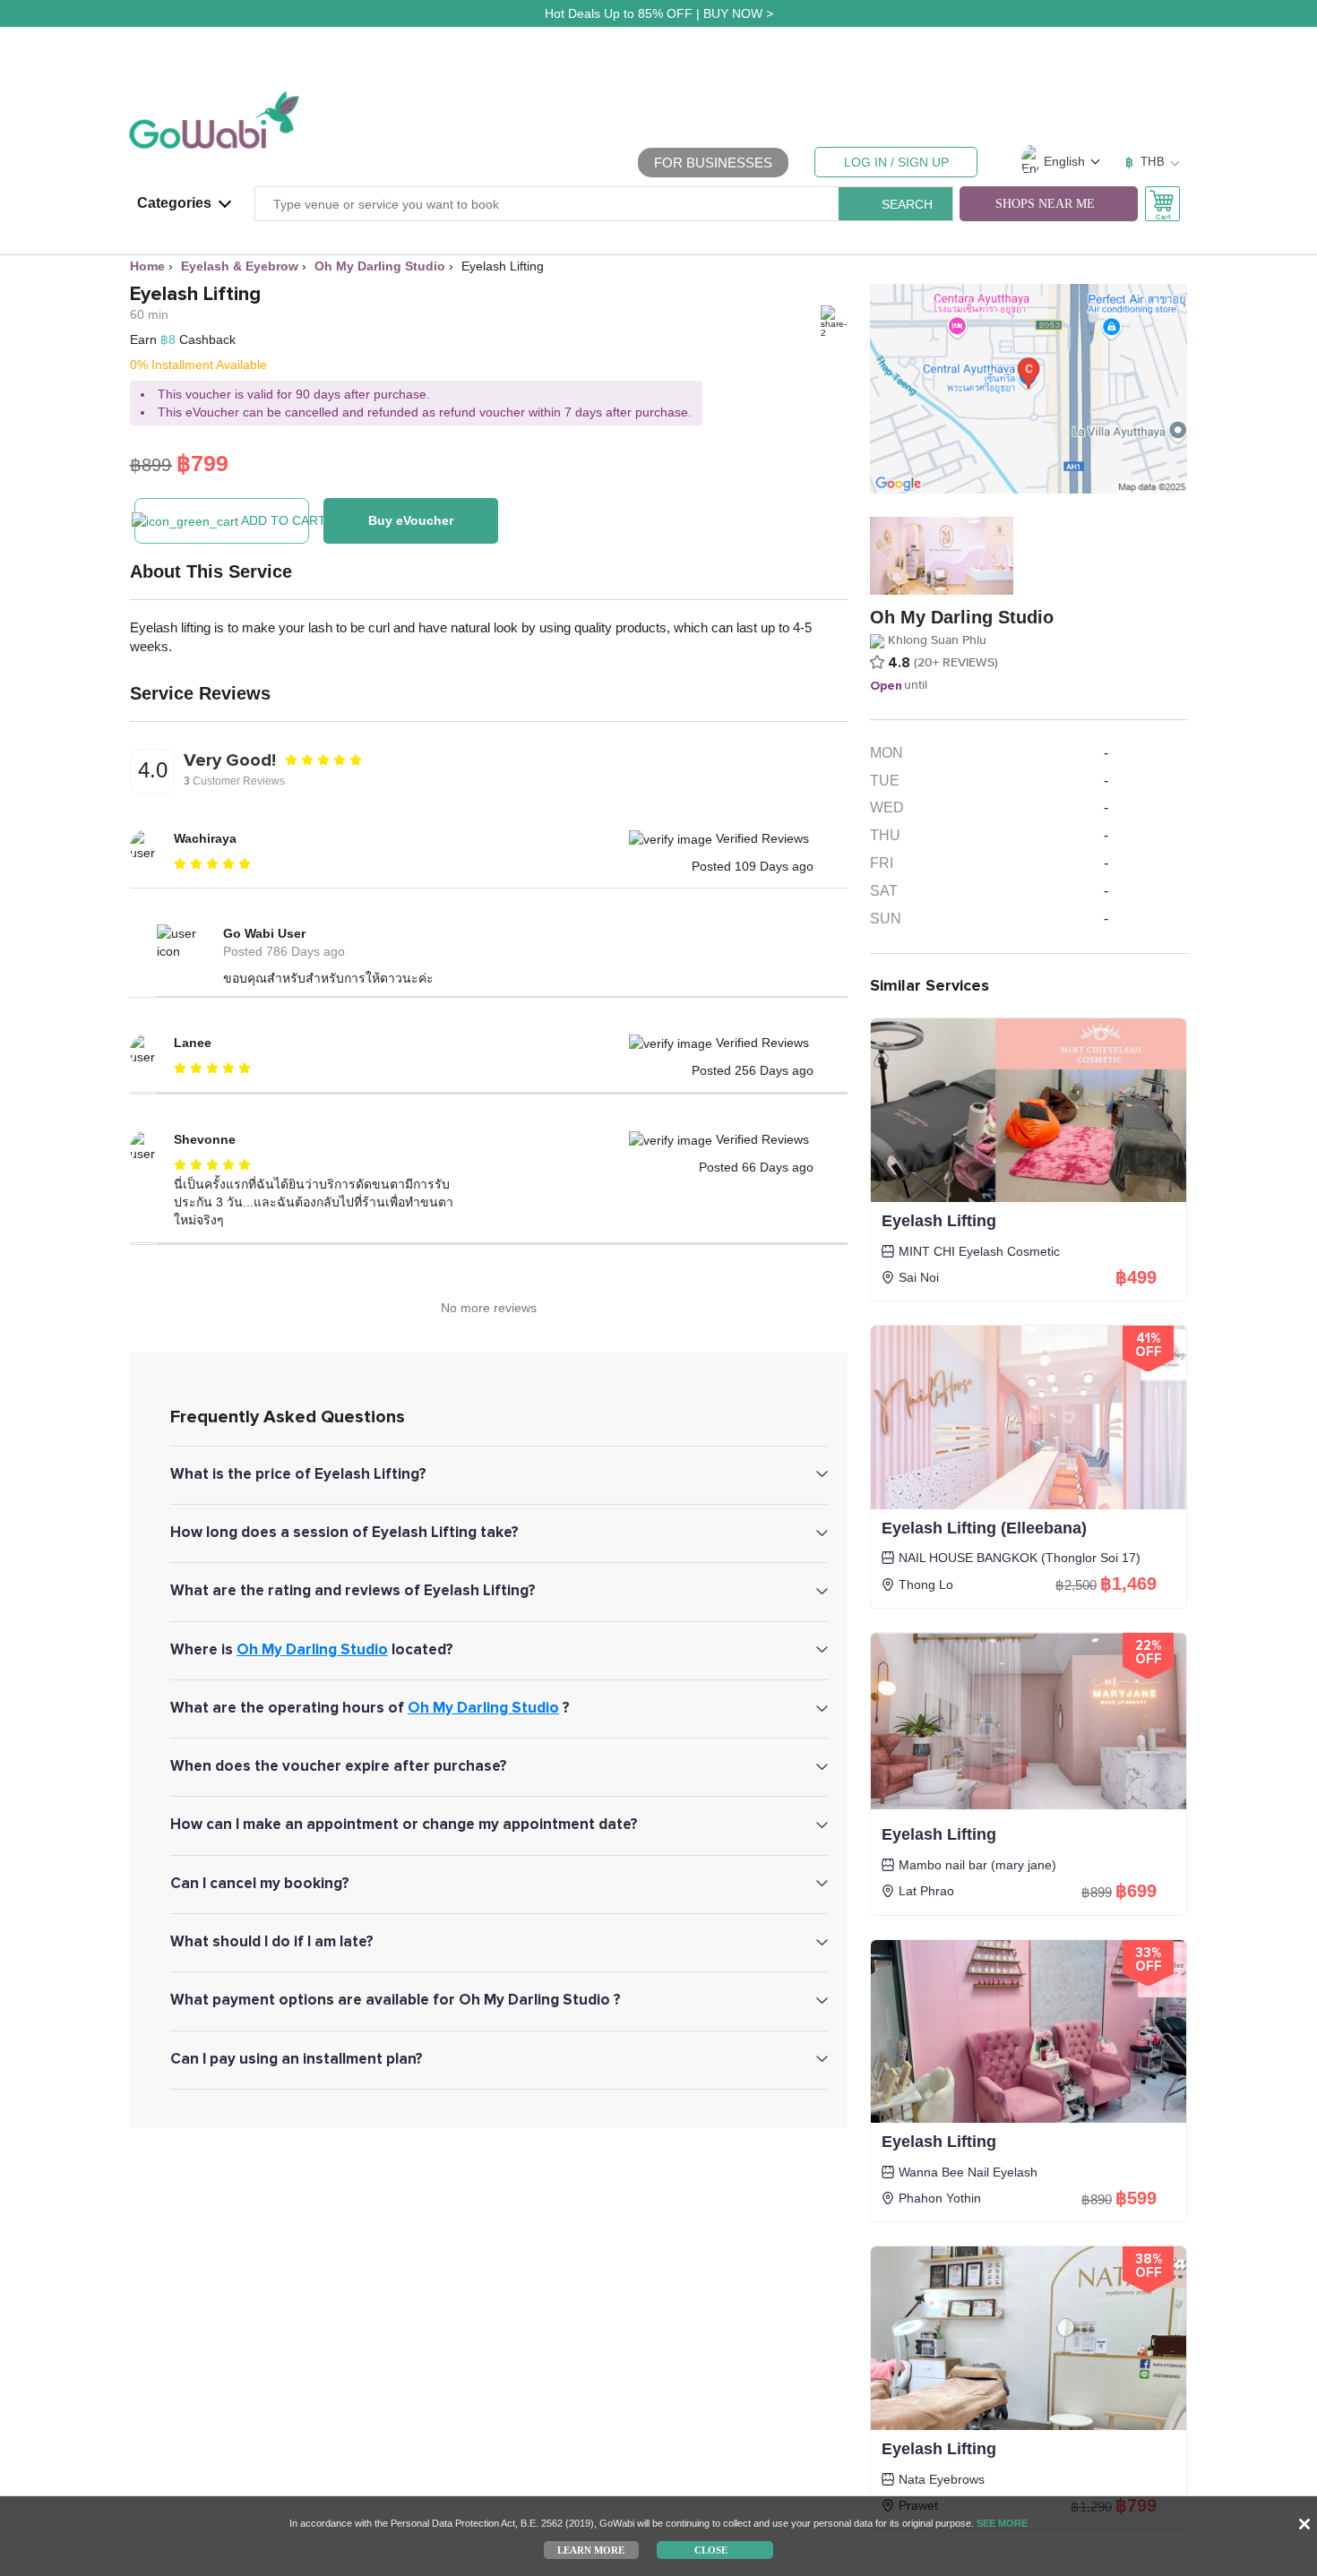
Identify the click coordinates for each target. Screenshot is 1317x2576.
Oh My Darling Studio (312, 1649)
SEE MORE (1002, 2523)
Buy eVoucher (411, 520)
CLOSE (711, 2549)
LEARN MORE (591, 2549)
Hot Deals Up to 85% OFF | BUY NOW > (659, 13)
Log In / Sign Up (896, 162)
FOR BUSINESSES (713, 163)
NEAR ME (1045, 204)
